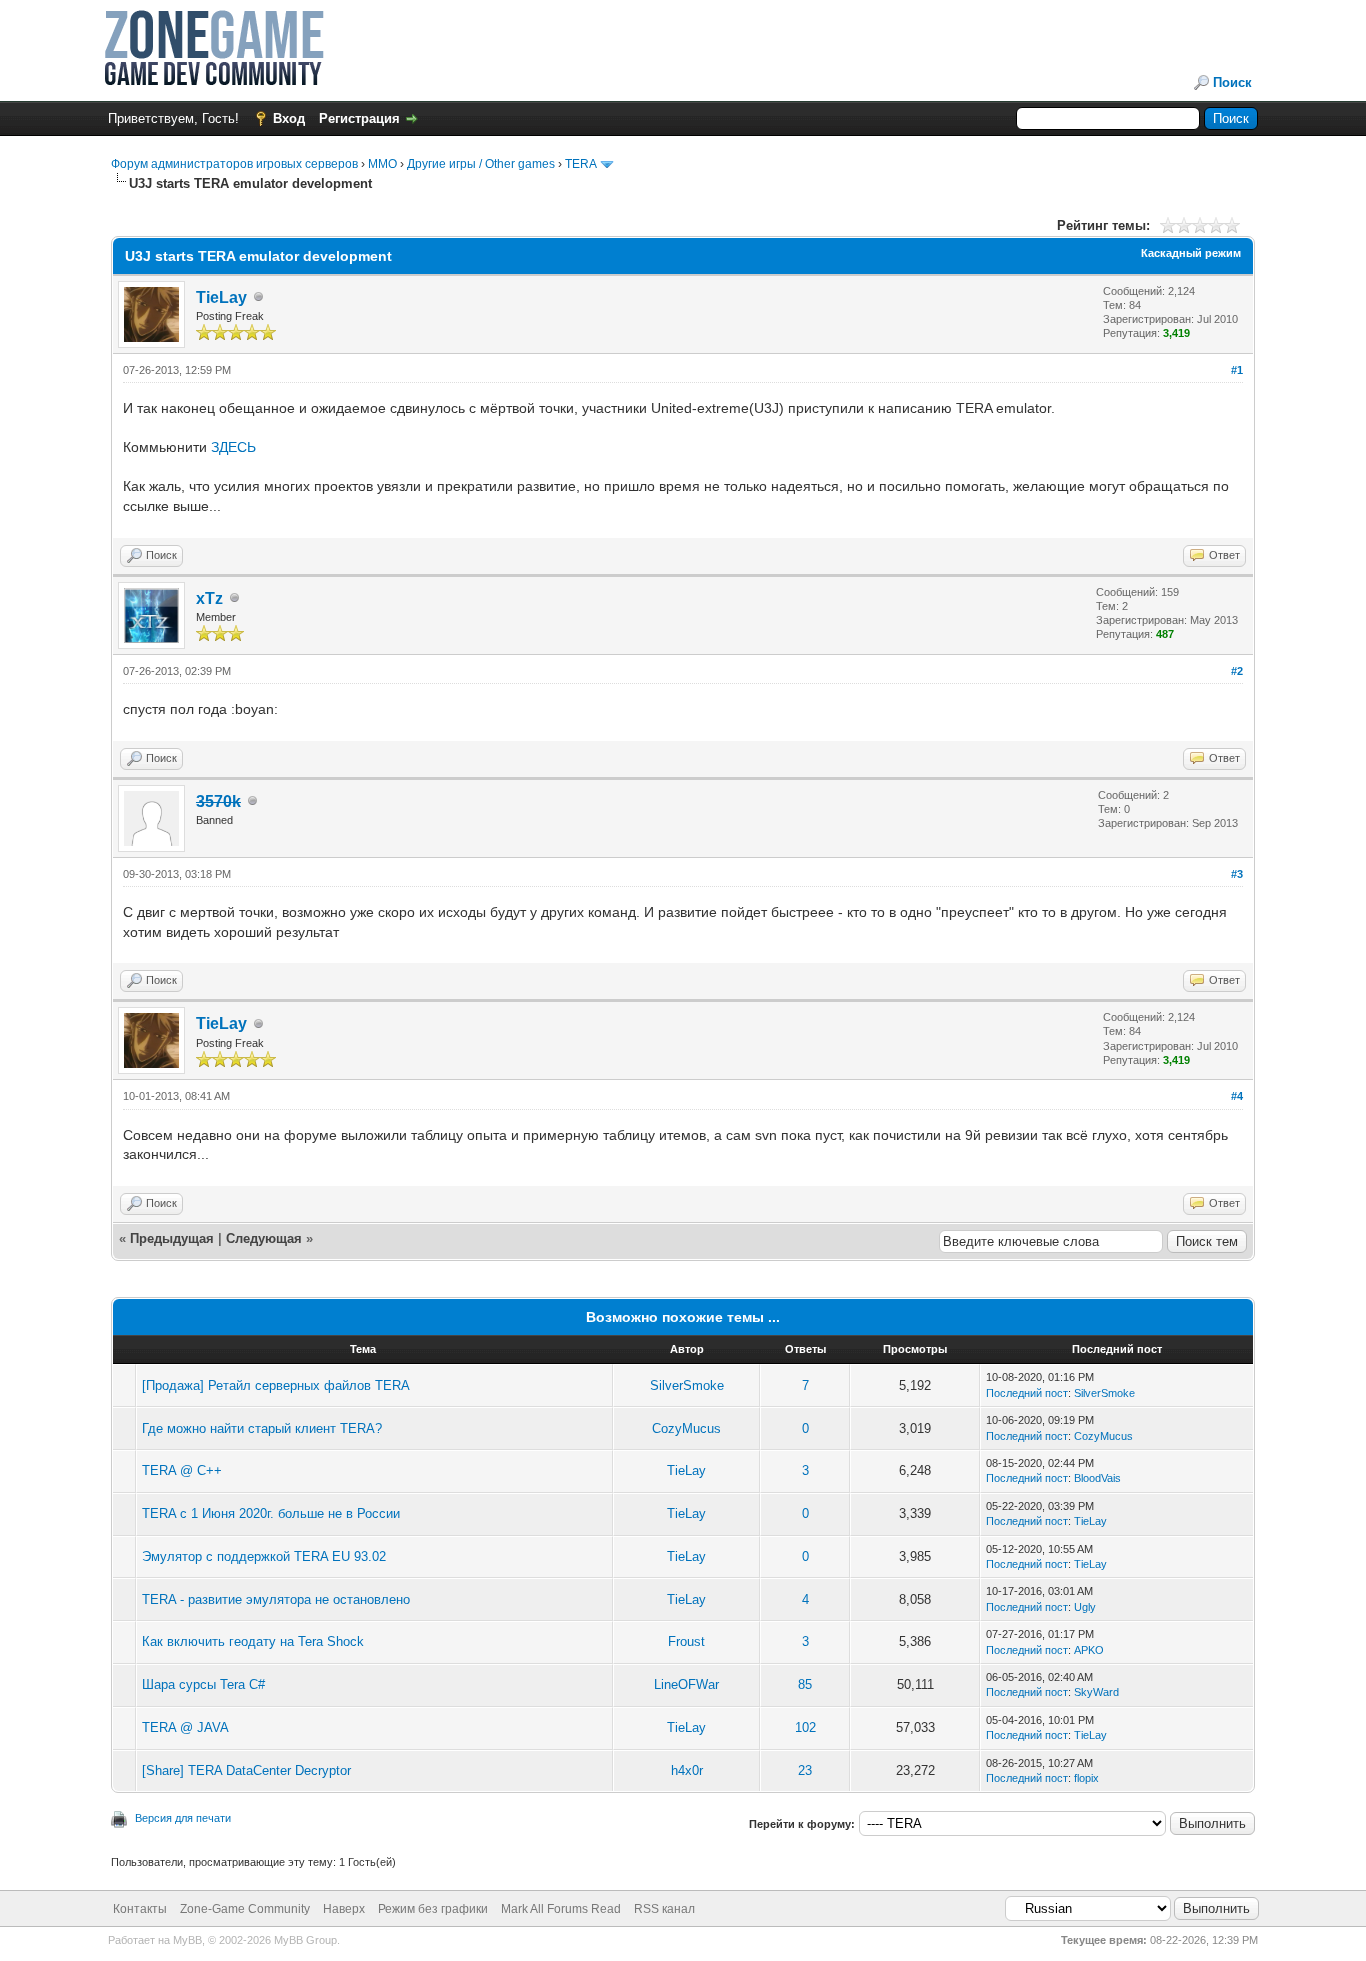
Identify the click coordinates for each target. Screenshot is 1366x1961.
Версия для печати (183, 1818)
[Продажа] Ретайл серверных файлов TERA (276, 1385)
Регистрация (359, 118)
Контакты (140, 1909)
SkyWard (1096, 1692)
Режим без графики (433, 1909)
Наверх (344, 1909)
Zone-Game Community (245, 1909)
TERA (580, 164)
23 (805, 1770)
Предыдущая (172, 1238)
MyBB (187, 1940)
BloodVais (1097, 1478)
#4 (1237, 1096)
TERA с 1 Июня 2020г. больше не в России (271, 1513)
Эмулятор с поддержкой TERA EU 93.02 (264, 1556)
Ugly (1085, 1607)
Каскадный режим (1191, 253)
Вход (289, 118)
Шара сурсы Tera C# (203, 1684)
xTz (209, 598)
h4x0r (687, 1770)
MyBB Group (305, 1940)
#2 (1237, 671)
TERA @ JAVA (185, 1727)
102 (805, 1727)
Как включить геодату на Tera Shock (253, 1641)
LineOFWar (686, 1684)
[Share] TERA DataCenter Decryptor (246, 1770)
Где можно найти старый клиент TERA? (262, 1428)
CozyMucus (686, 1428)
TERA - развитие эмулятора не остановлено (276, 1599)
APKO (1089, 1650)
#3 (1237, 874)
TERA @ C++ (182, 1470)
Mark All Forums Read (561, 1909)
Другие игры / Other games (481, 164)
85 (805, 1684)
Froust (686, 1641)
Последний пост (1027, 1393)
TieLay (221, 297)
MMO (382, 164)
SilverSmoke (687, 1385)
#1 (1237, 370)
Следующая (266, 1238)
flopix (1086, 1778)
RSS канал (664, 1909)
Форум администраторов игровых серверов (234, 164)
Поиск (1232, 82)
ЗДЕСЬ (233, 447)
